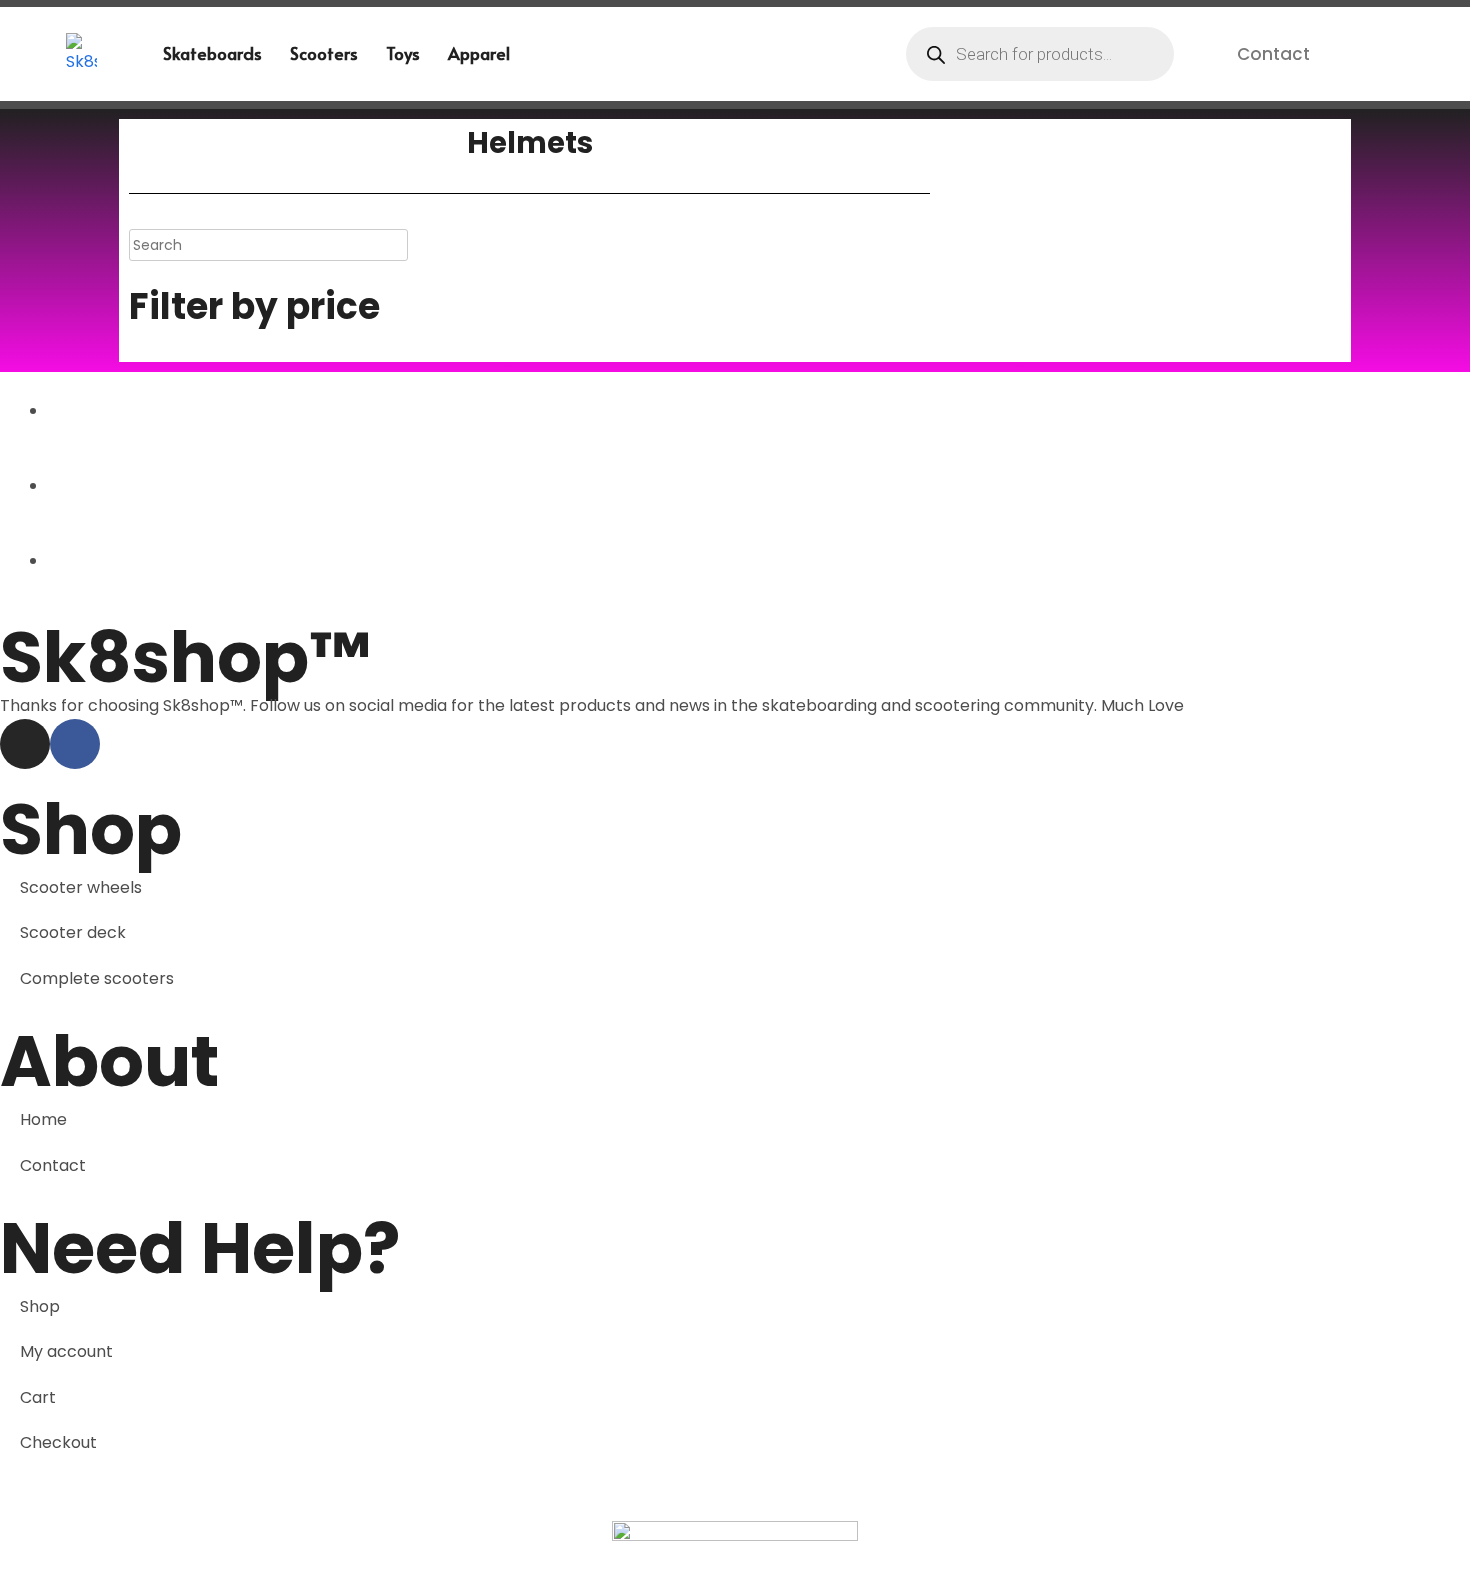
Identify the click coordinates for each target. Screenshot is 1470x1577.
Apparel (479, 53)
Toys (403, 53)
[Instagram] (25, 744)
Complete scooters (97, 978)
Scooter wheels (81, 887)
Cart (38, 1397)
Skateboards (212, 53)
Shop (40, 1306)
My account (66, 1351)
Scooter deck (73, 932)
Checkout (58, 1442)
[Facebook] (75, 744)
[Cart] (1369, 53)
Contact (1273, 54)
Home (43, 1119)
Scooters (324, 53)
